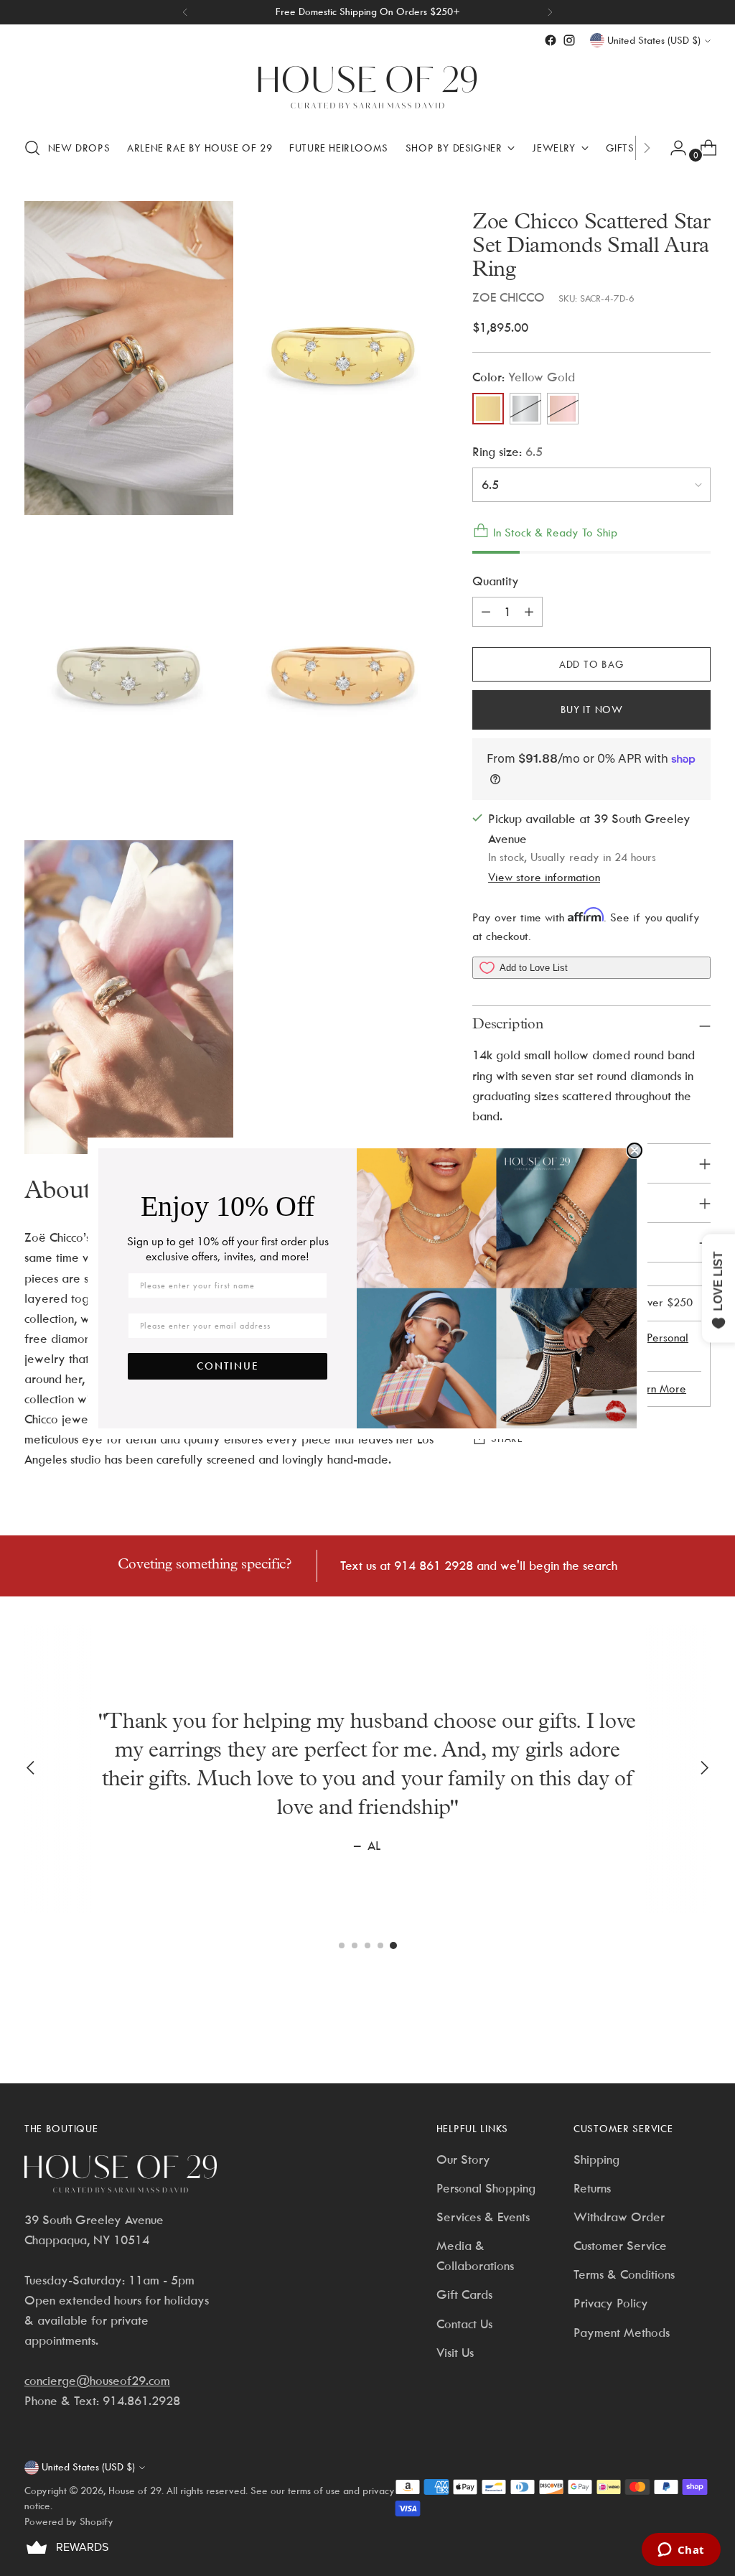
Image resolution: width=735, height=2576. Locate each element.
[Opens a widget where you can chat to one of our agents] (681, 2551)
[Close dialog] (635, 1150)
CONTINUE (228, 1366)
